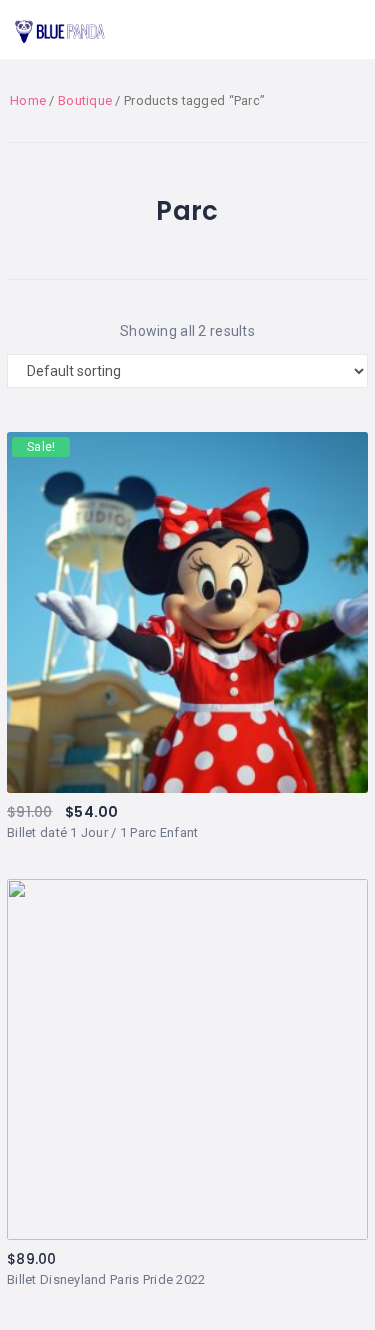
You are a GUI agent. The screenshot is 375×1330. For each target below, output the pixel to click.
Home (28, 100)
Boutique (85, 100)
